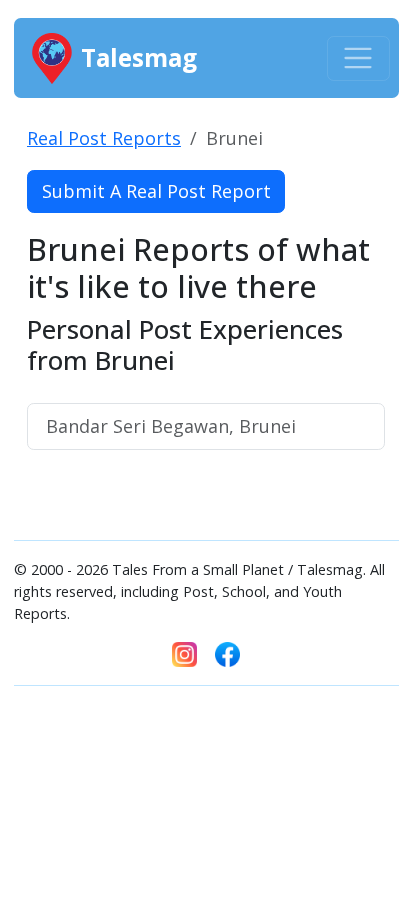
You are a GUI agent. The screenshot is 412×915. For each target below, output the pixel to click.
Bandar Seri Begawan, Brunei (171, 426)
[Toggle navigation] (358, 58)
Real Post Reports (104, 138)
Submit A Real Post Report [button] (156, 191)
